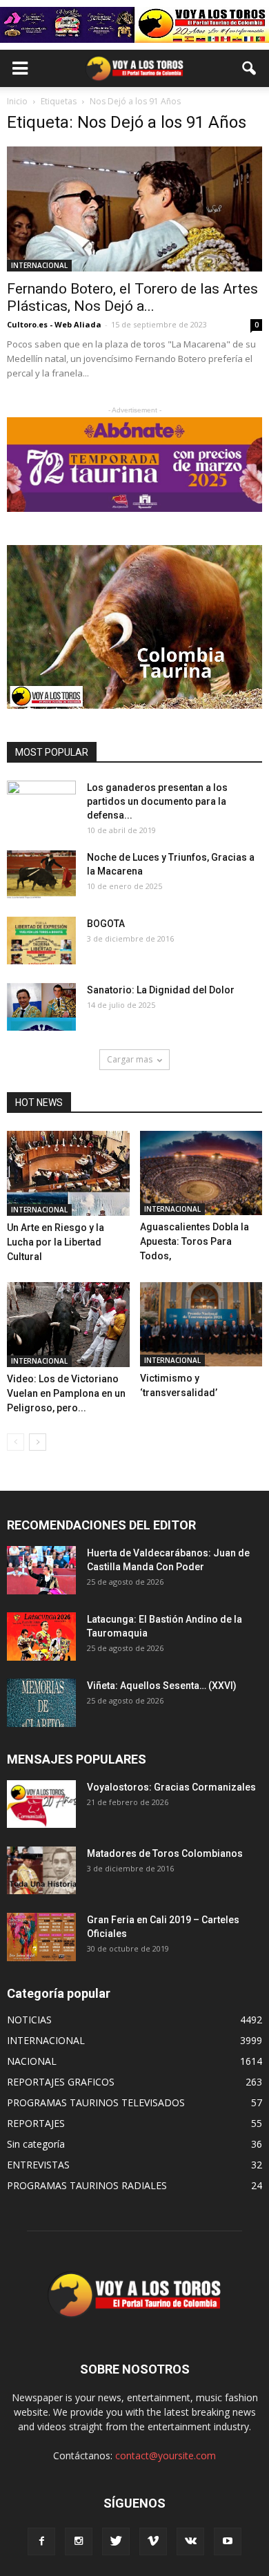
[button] (250, 68)
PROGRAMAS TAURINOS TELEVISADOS (96, 2102)
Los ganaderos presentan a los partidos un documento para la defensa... (157, 801)
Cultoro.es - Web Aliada (54, 324)
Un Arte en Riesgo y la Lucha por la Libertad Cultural (56, 1242)
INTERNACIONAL (39, 265)
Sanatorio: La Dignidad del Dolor (161, 990)
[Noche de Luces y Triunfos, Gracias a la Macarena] (41, 875)
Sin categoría (36, 2144)
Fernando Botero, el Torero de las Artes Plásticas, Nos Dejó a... (132, 297)
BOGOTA (106, 924)
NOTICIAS (29, 2020)
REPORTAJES (36, 2123)
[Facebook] (41, 2541)
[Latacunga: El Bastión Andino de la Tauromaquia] (41, 1636)
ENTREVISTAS (38, 2165)
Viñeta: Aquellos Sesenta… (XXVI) (162, 1686)
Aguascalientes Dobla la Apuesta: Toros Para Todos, (195, 1241)
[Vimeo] (153, 2541)
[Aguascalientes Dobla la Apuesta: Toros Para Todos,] (201, 1173)
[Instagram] (79, 2541)
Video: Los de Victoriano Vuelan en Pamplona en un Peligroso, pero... (66, 1393)
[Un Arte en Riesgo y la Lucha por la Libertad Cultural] (68, 1173)
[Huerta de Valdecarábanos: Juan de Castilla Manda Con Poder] (41, 1570)
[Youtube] (228, 2541)
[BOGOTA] (41, 941)
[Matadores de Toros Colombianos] (41, 1870)
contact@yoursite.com (166, 2455)
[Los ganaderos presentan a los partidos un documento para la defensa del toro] (41, 805)
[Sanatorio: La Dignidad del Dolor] (41, 1007)
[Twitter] (116, 2541)
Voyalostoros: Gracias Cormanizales (171, 1787)
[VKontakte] (190, 2541)
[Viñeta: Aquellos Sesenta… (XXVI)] (41, 1702)
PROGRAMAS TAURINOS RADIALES (87, 2185)
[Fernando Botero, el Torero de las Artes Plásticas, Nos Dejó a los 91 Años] (134, 209)
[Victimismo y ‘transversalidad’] (201, 1324)
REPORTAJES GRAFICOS (61, 2082)
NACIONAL (32, 2061)
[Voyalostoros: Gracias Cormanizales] (41, 1804)
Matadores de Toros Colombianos (165, 1853)
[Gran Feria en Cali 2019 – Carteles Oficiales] (41, 1937)
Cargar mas (130, 1059)
